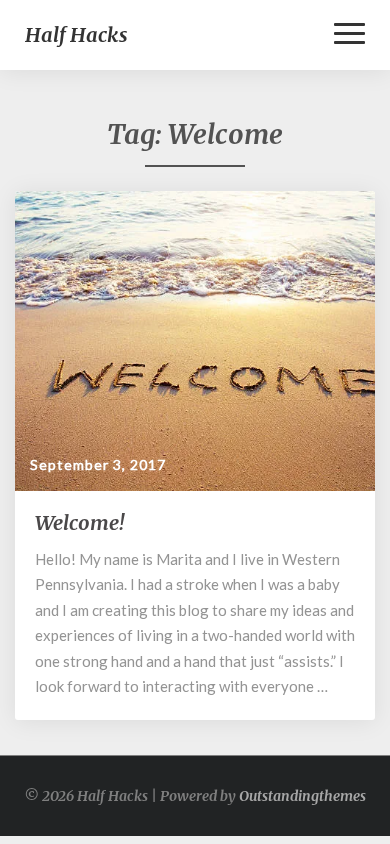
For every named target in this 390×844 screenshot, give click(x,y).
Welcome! (79, 522)
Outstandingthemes (302, 796)
